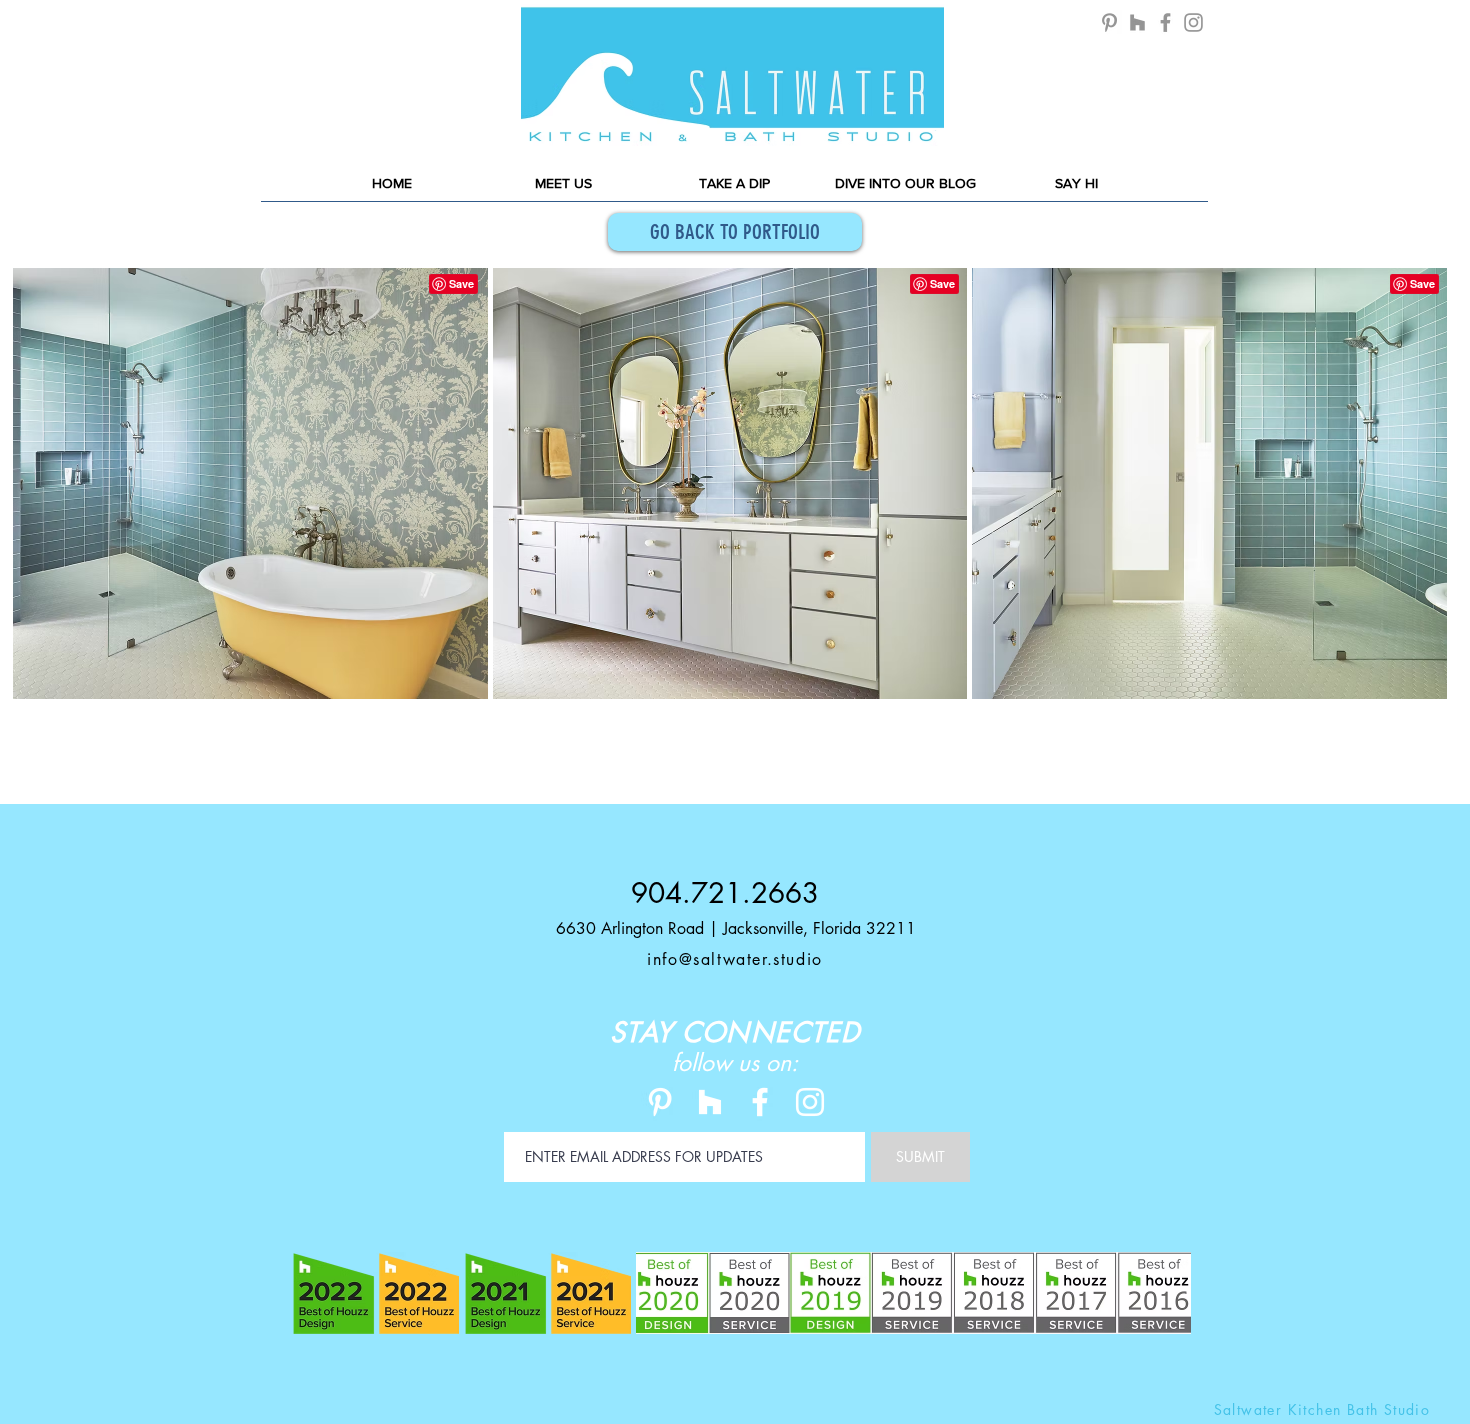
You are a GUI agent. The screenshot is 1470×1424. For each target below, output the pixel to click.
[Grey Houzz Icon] (1137, 22)
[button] (250, 523)
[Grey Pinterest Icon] (1109, 22)
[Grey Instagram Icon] (1193, 22)
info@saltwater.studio (735, 959)
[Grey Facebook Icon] (1165, 22)
